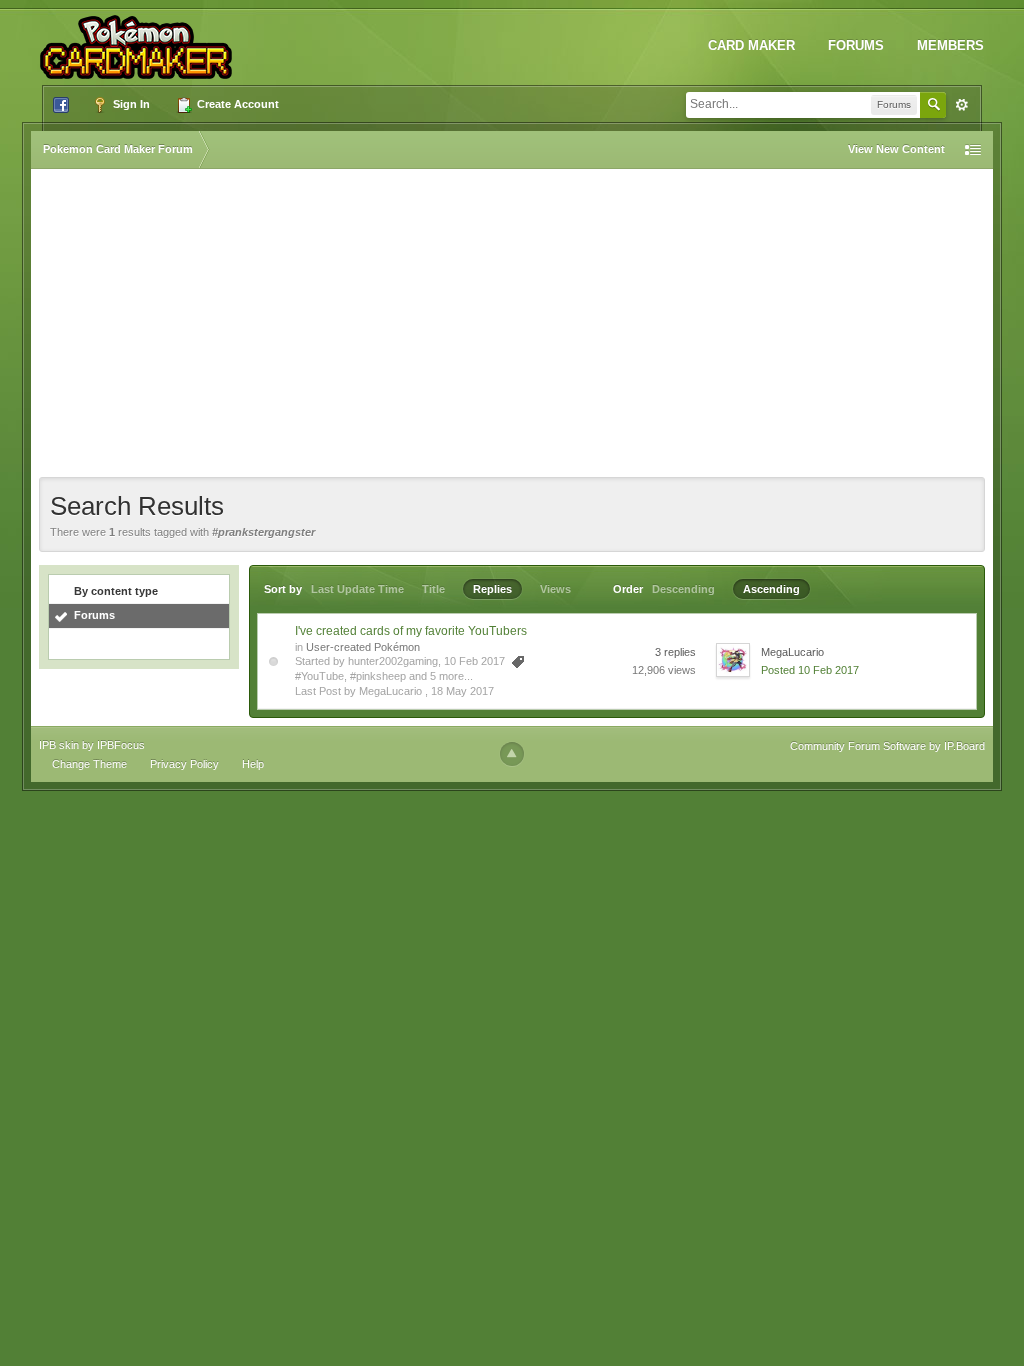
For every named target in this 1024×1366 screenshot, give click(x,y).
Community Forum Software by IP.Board (887, 746)
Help (253, 764)
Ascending (771, 589)
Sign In (130, 104)
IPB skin (59, 745)
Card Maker (751, 45)
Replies (492, 589)
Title (433, 589)
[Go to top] (512, 754)
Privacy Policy (184, 764)
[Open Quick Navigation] (973, 149)
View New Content (896, 149)
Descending (683, 589)
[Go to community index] (140, 39)
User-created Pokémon (363, 647)
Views (555, 589)
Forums (856, 45)
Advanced (962, 105)
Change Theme (89, 764)
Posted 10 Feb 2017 (810, 670)
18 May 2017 (462, 691)
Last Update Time (357, 589)
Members (950, 45)
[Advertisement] (512, 327)
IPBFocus (121, 745)
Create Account (236, 104)
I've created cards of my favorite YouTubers (411, 631)
